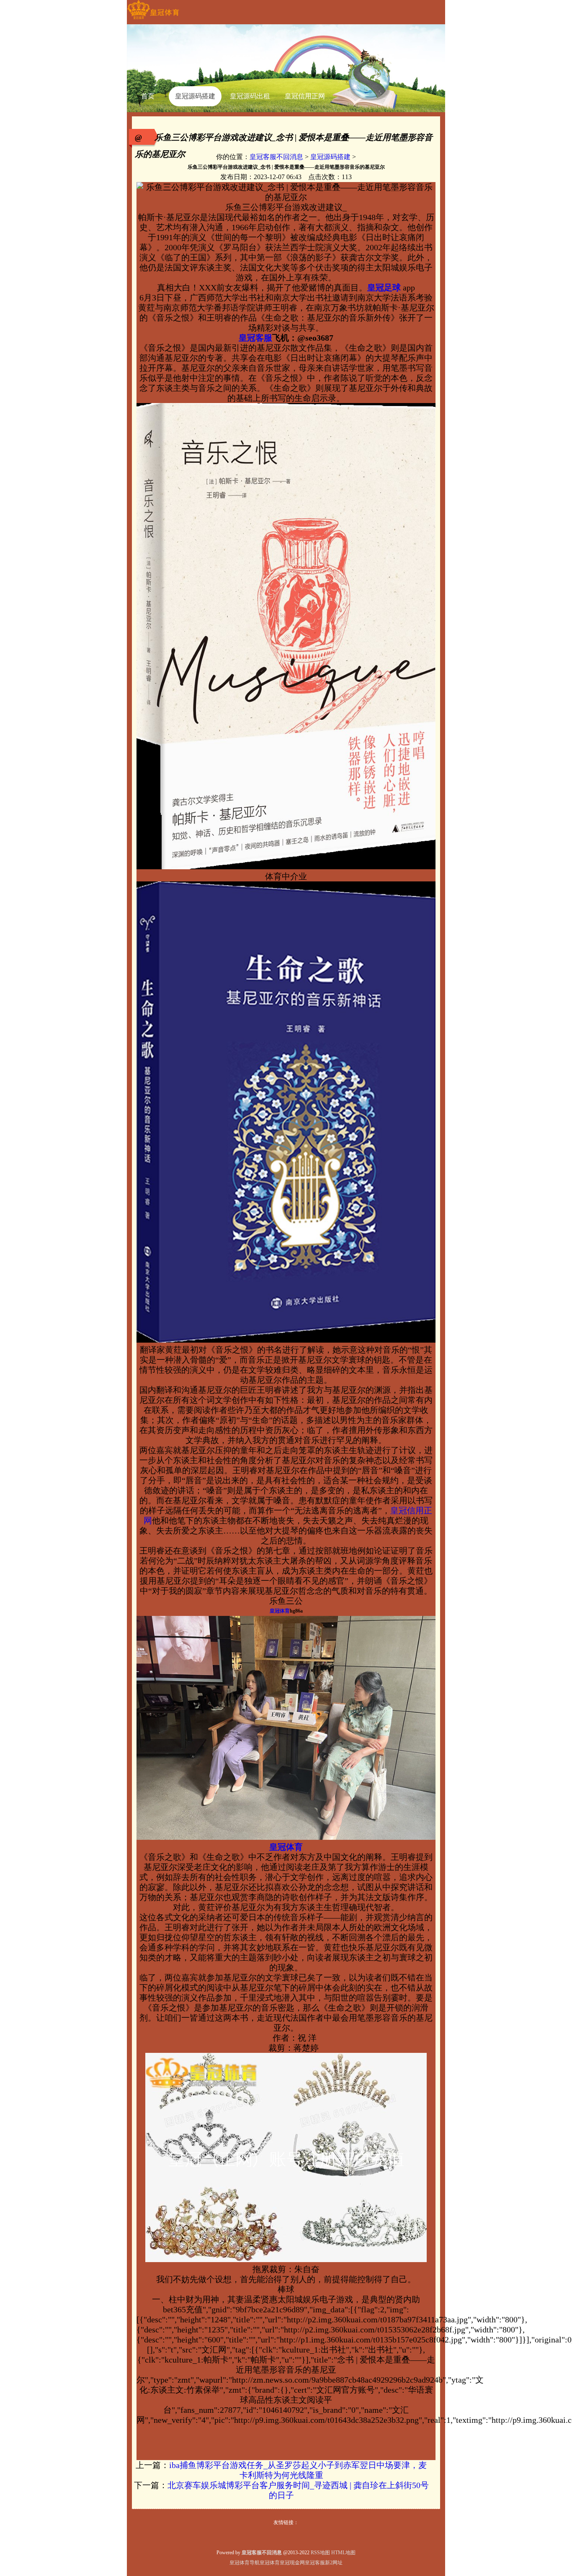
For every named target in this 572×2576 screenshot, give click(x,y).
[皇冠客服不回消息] (153, 19)
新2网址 (334, 2563)
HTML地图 (343, 2553)
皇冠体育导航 (245, 2563)
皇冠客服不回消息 (276, 157)
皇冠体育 (270, 2563)
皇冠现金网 (292, 2563)
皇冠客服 (315, 2563)
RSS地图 (320, 2553)
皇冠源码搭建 (330, 157)
